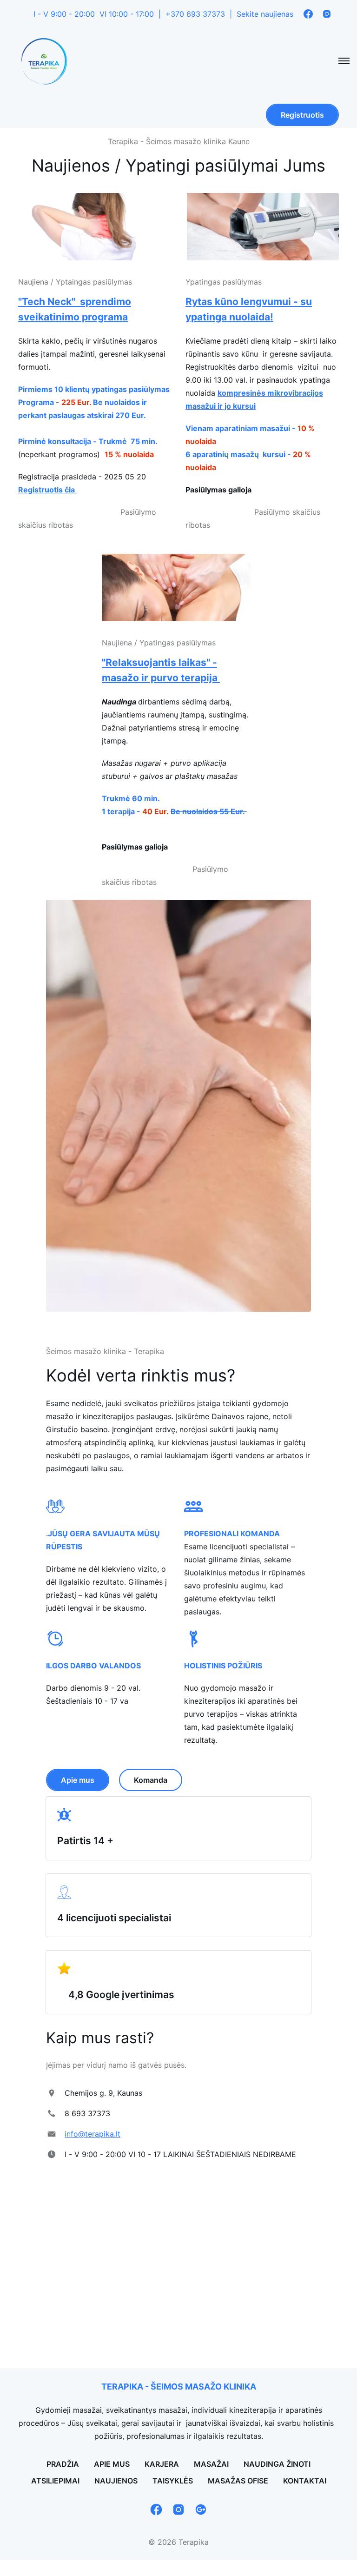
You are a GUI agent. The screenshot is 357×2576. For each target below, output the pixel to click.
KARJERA (162, 2464)
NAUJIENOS (116, 2481)
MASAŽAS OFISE (238, 2481)
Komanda (151, 1780)
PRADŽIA (63, 2464)
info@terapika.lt (93, 2134)
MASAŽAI (211, 2464)
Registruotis (302, 115)
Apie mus (78, 1780)
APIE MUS (112, 2464)
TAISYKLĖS (173, 2481)
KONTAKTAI (305, 2481)
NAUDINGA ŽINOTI (277, 2464)
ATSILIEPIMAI (55, 2481)
